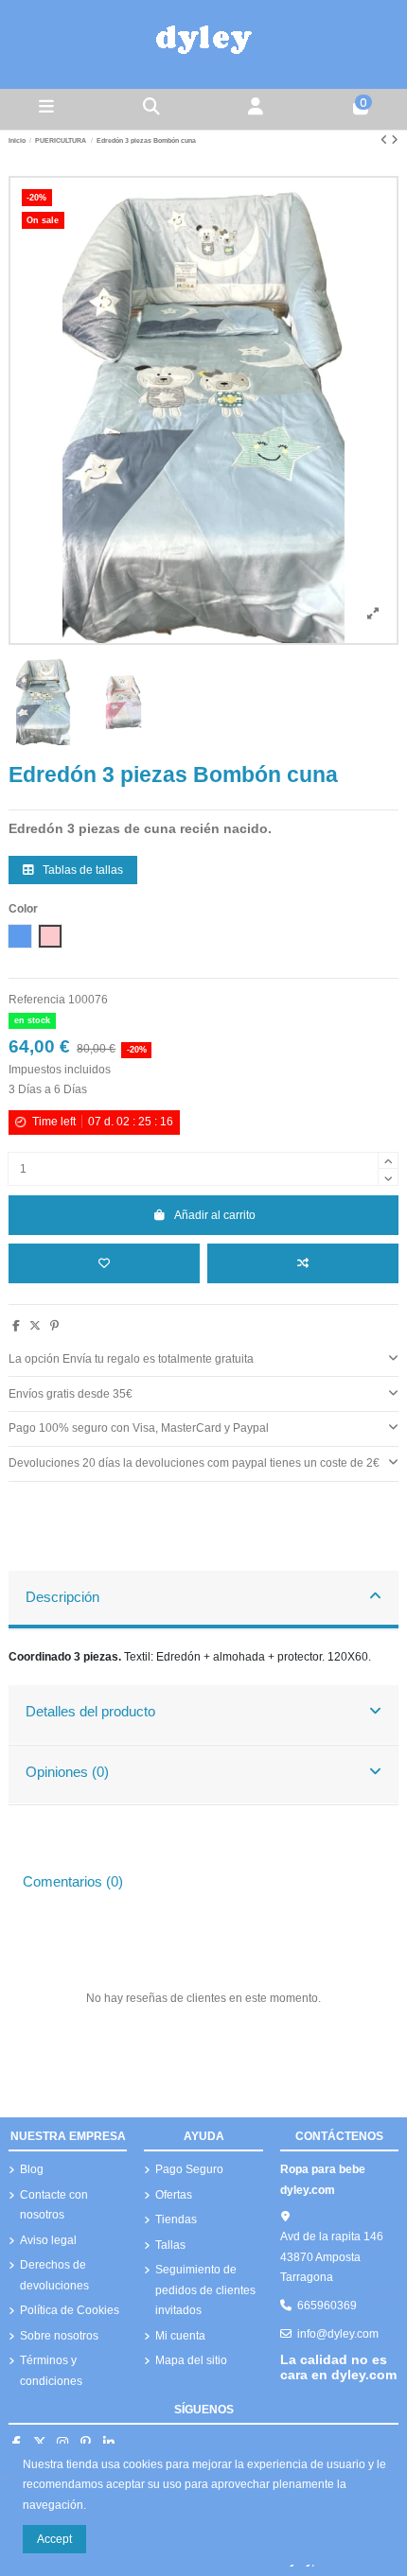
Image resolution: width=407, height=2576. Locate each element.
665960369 (327, 2306)
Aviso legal (48, 2240)
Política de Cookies (70, 2310)
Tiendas (176, 2219)
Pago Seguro (189, 2169)
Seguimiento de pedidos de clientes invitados (205, 2290)
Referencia (37, 1000)
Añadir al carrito (215, 1215)
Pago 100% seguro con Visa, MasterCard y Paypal (139, 1428)
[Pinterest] (54, 1326)
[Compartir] (16, 1326)
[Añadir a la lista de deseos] (104, 1263)
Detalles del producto (90, 1712)
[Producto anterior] (386, 140)
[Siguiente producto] (395, 140)
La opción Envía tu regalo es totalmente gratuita (131, 1359)
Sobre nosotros (59, 2336)
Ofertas (174, 2195)
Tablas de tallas (81, 870)
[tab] (203, 1359)
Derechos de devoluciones (54, 2275)
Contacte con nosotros (54, 2205)
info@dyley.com (338, 2334)
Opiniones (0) (67, 1772)
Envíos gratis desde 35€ (71, 1394)
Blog (32, 2169)
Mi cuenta (180, 2336)
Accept (54, 2539)
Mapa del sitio (191, 2360)
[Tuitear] (35, 1326)
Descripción (62, 1597)
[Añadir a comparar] (303, 1263)
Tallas (170, 2245)
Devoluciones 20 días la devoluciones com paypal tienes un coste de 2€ (194, 1463)
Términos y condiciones (51, 2371)
